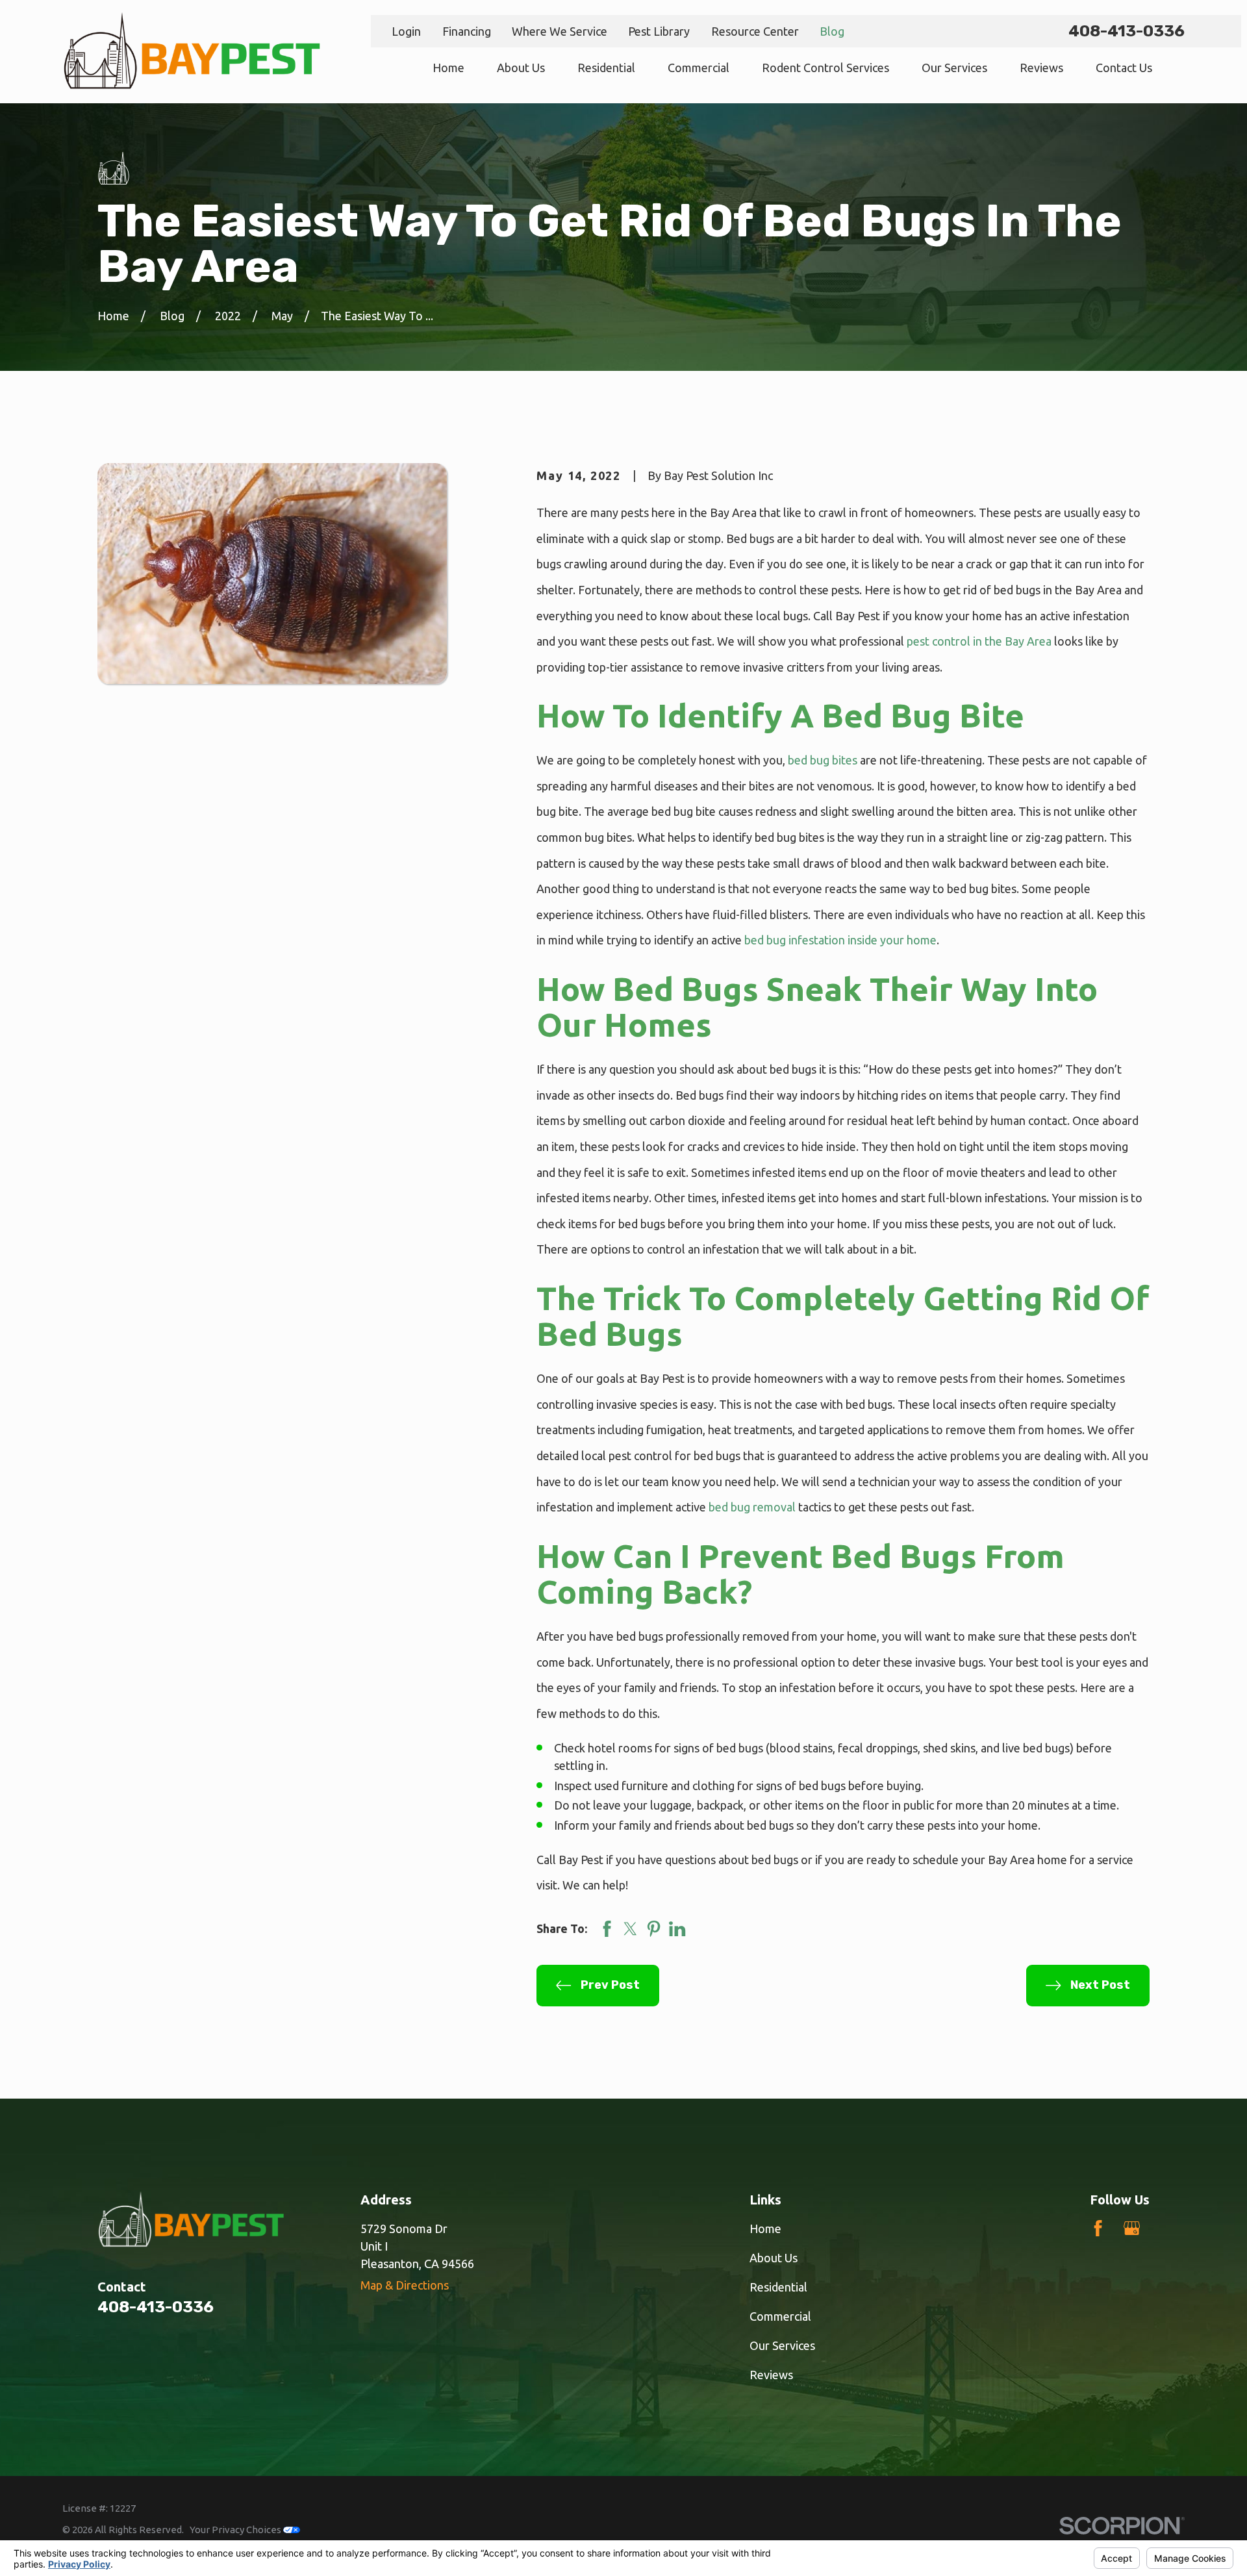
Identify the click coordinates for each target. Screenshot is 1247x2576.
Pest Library (659, 31)
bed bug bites (823, 760)
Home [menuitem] (448, 68)
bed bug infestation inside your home (840, 940)
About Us (774, 2258)
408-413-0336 (1127, 31)
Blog (832, 31)
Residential (778, 2287)
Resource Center (755, 31)
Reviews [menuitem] (1041, 68)
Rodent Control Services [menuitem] (825, 68)
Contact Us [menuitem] (1124, 68)
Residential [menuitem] (606, 68)
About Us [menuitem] (521, 68)
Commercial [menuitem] (699, 68)
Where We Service (560, 31)
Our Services (782, 2345)
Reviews (771, 2375)
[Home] (192, 52)
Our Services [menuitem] (954, 68)
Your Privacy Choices (236, 2530)
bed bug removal (752, 1507)
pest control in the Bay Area (978, 641)
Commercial (780, 2316)
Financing (467, 31)
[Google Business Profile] (1132, 2228)
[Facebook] (1098, 2228)
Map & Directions (405, 2285)
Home (765, 2229)
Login (406, 31)
